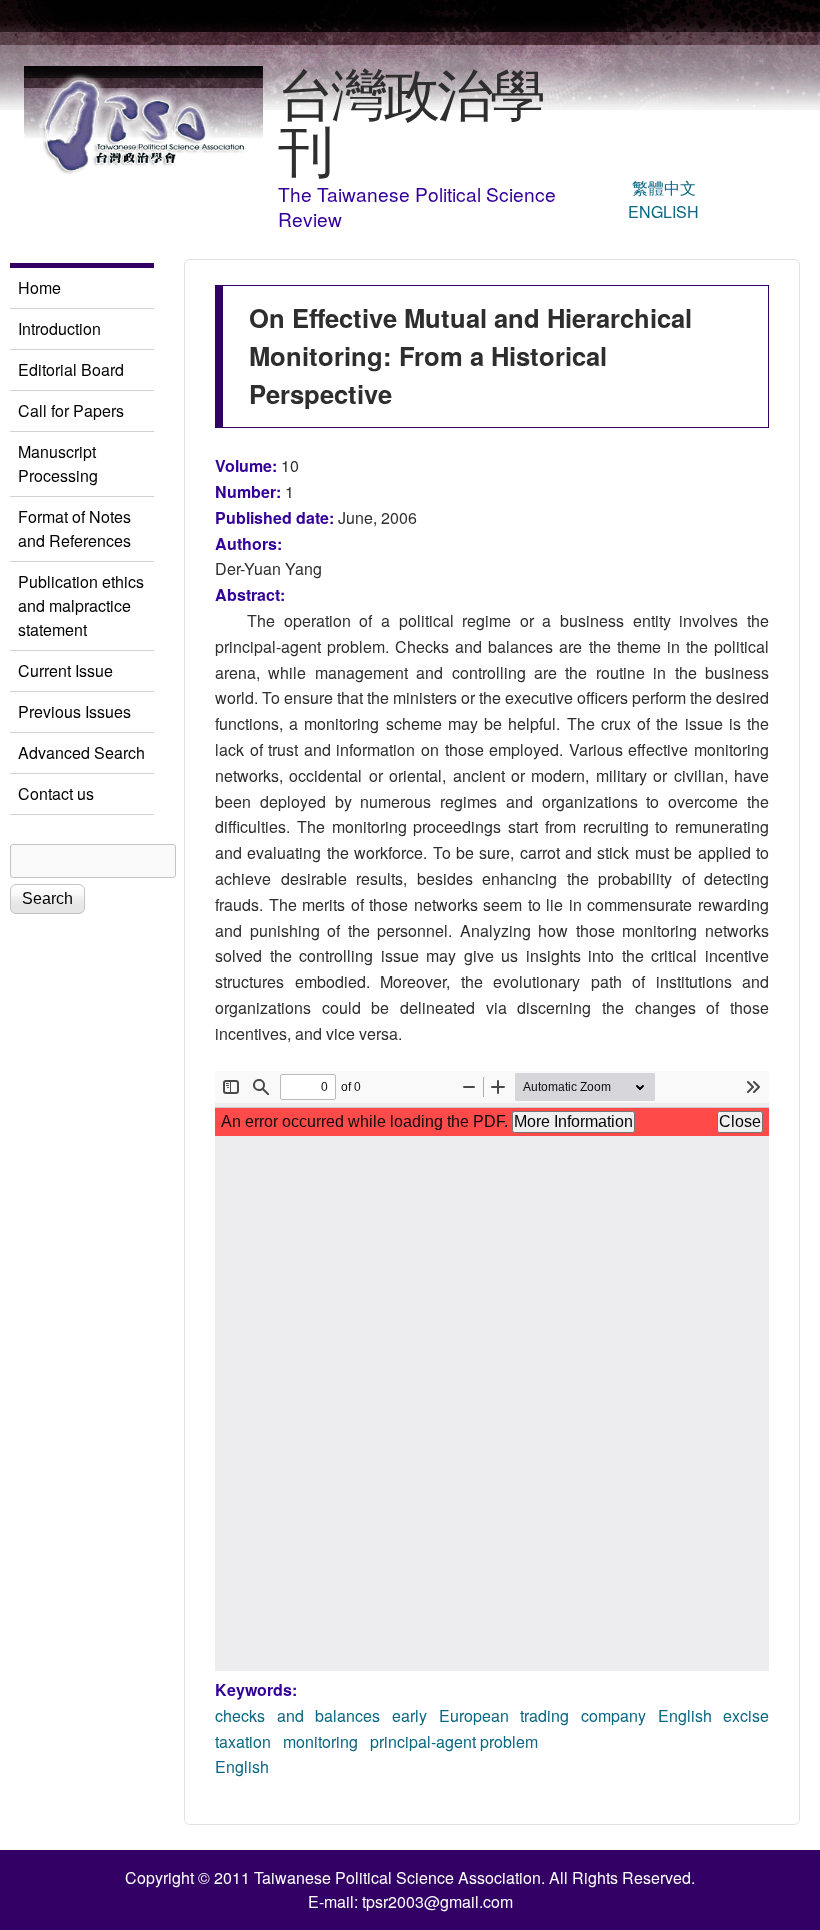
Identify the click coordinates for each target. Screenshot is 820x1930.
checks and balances (297, 1715)
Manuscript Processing (58, 463)
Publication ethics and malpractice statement (81, 605)
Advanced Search (81, 752)
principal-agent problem (454, 1741)
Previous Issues (74, 711)
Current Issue (65, 670)
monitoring (320, 1741)
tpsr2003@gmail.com (437, 1901)
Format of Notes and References (74, 528)
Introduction (59, 328)
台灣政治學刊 (410, 119)
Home (39, 287)
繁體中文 (664, 187)
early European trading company (519, 1715)
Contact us (56, 793)
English (663, 211)
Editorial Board (71, 369)
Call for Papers (71, 410)
